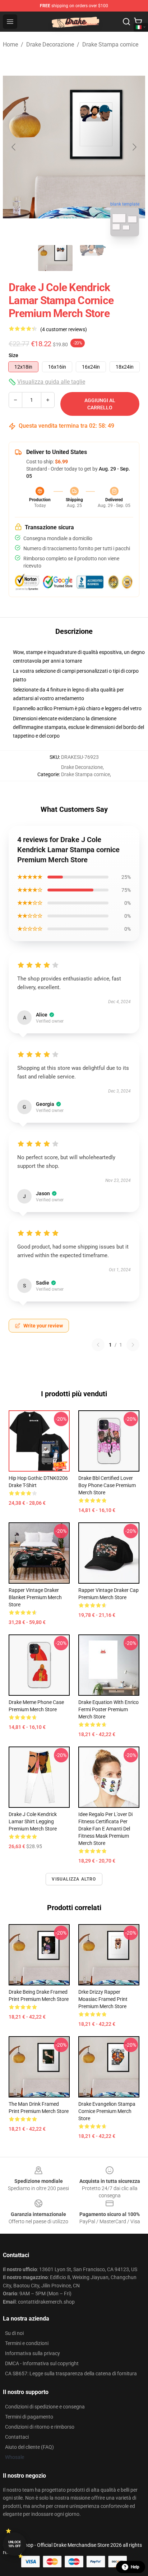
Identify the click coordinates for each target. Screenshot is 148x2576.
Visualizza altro (74, 1879)
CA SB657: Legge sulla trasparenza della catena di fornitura (71, 2373)
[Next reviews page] (133, 1345)
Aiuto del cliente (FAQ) (29, 2447)
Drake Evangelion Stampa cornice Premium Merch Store (107, 2111)
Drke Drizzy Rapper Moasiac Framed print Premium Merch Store (103, 1999)
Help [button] (135, 2567)
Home (10, 45)
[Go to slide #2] (93, 258)
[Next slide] (134, 147)
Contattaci (17, 2437)
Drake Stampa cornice (110, 45)
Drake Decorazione (50, 45)
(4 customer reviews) (64, 329)
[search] (126, 22)
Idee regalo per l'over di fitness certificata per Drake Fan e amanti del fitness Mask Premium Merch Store (105, 1829)
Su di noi (14, 2333)
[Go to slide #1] (55, 258)
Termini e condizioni (27, 2343)
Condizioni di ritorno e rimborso (40, 2427)
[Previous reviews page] (98, 1345)
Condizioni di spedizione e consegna (45, 2407)
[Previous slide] (14, 147)
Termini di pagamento (29, 2417)
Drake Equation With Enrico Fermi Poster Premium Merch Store (108, 1709)
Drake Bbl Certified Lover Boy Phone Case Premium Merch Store (107, 1485)
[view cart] (138, 22)
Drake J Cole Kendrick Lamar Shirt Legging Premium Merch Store (33, 1821)
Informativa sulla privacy (33, 2353)
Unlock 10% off (15, 2544)
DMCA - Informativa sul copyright (42, 2363)
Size (13, 355)
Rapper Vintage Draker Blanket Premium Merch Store (35, 1597)
